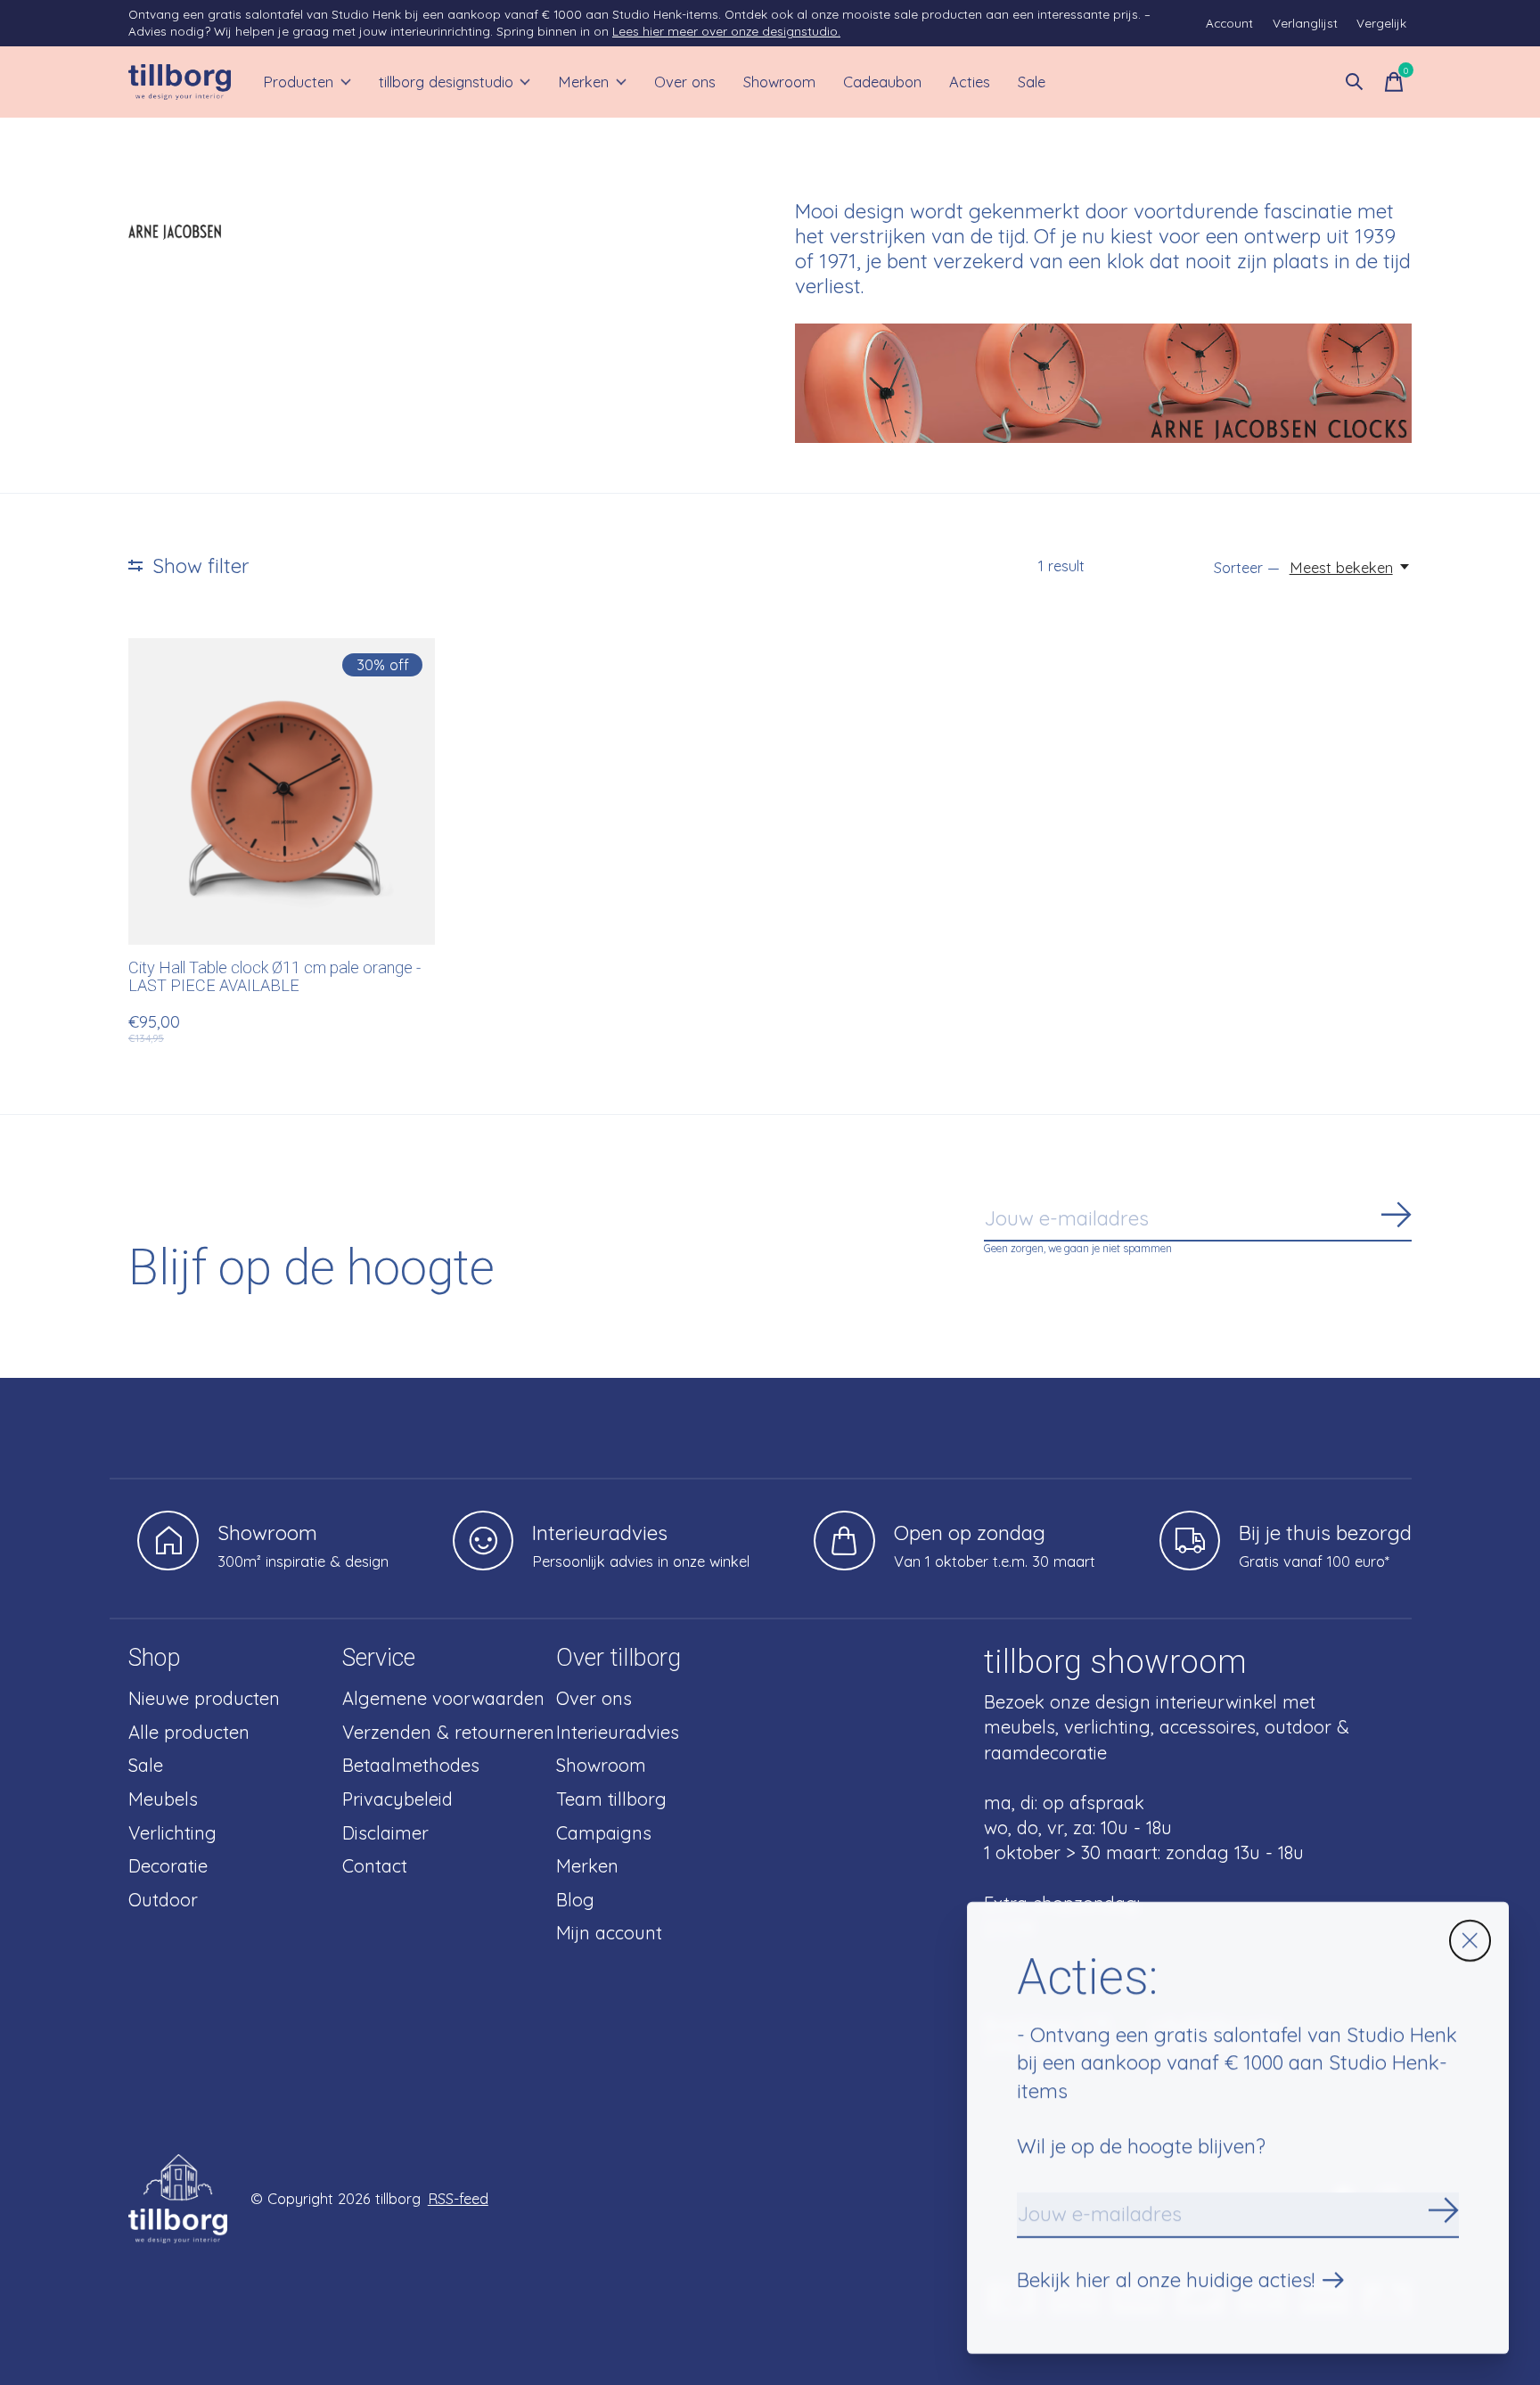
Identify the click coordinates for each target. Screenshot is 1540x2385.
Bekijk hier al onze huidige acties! (1166, 2280)
